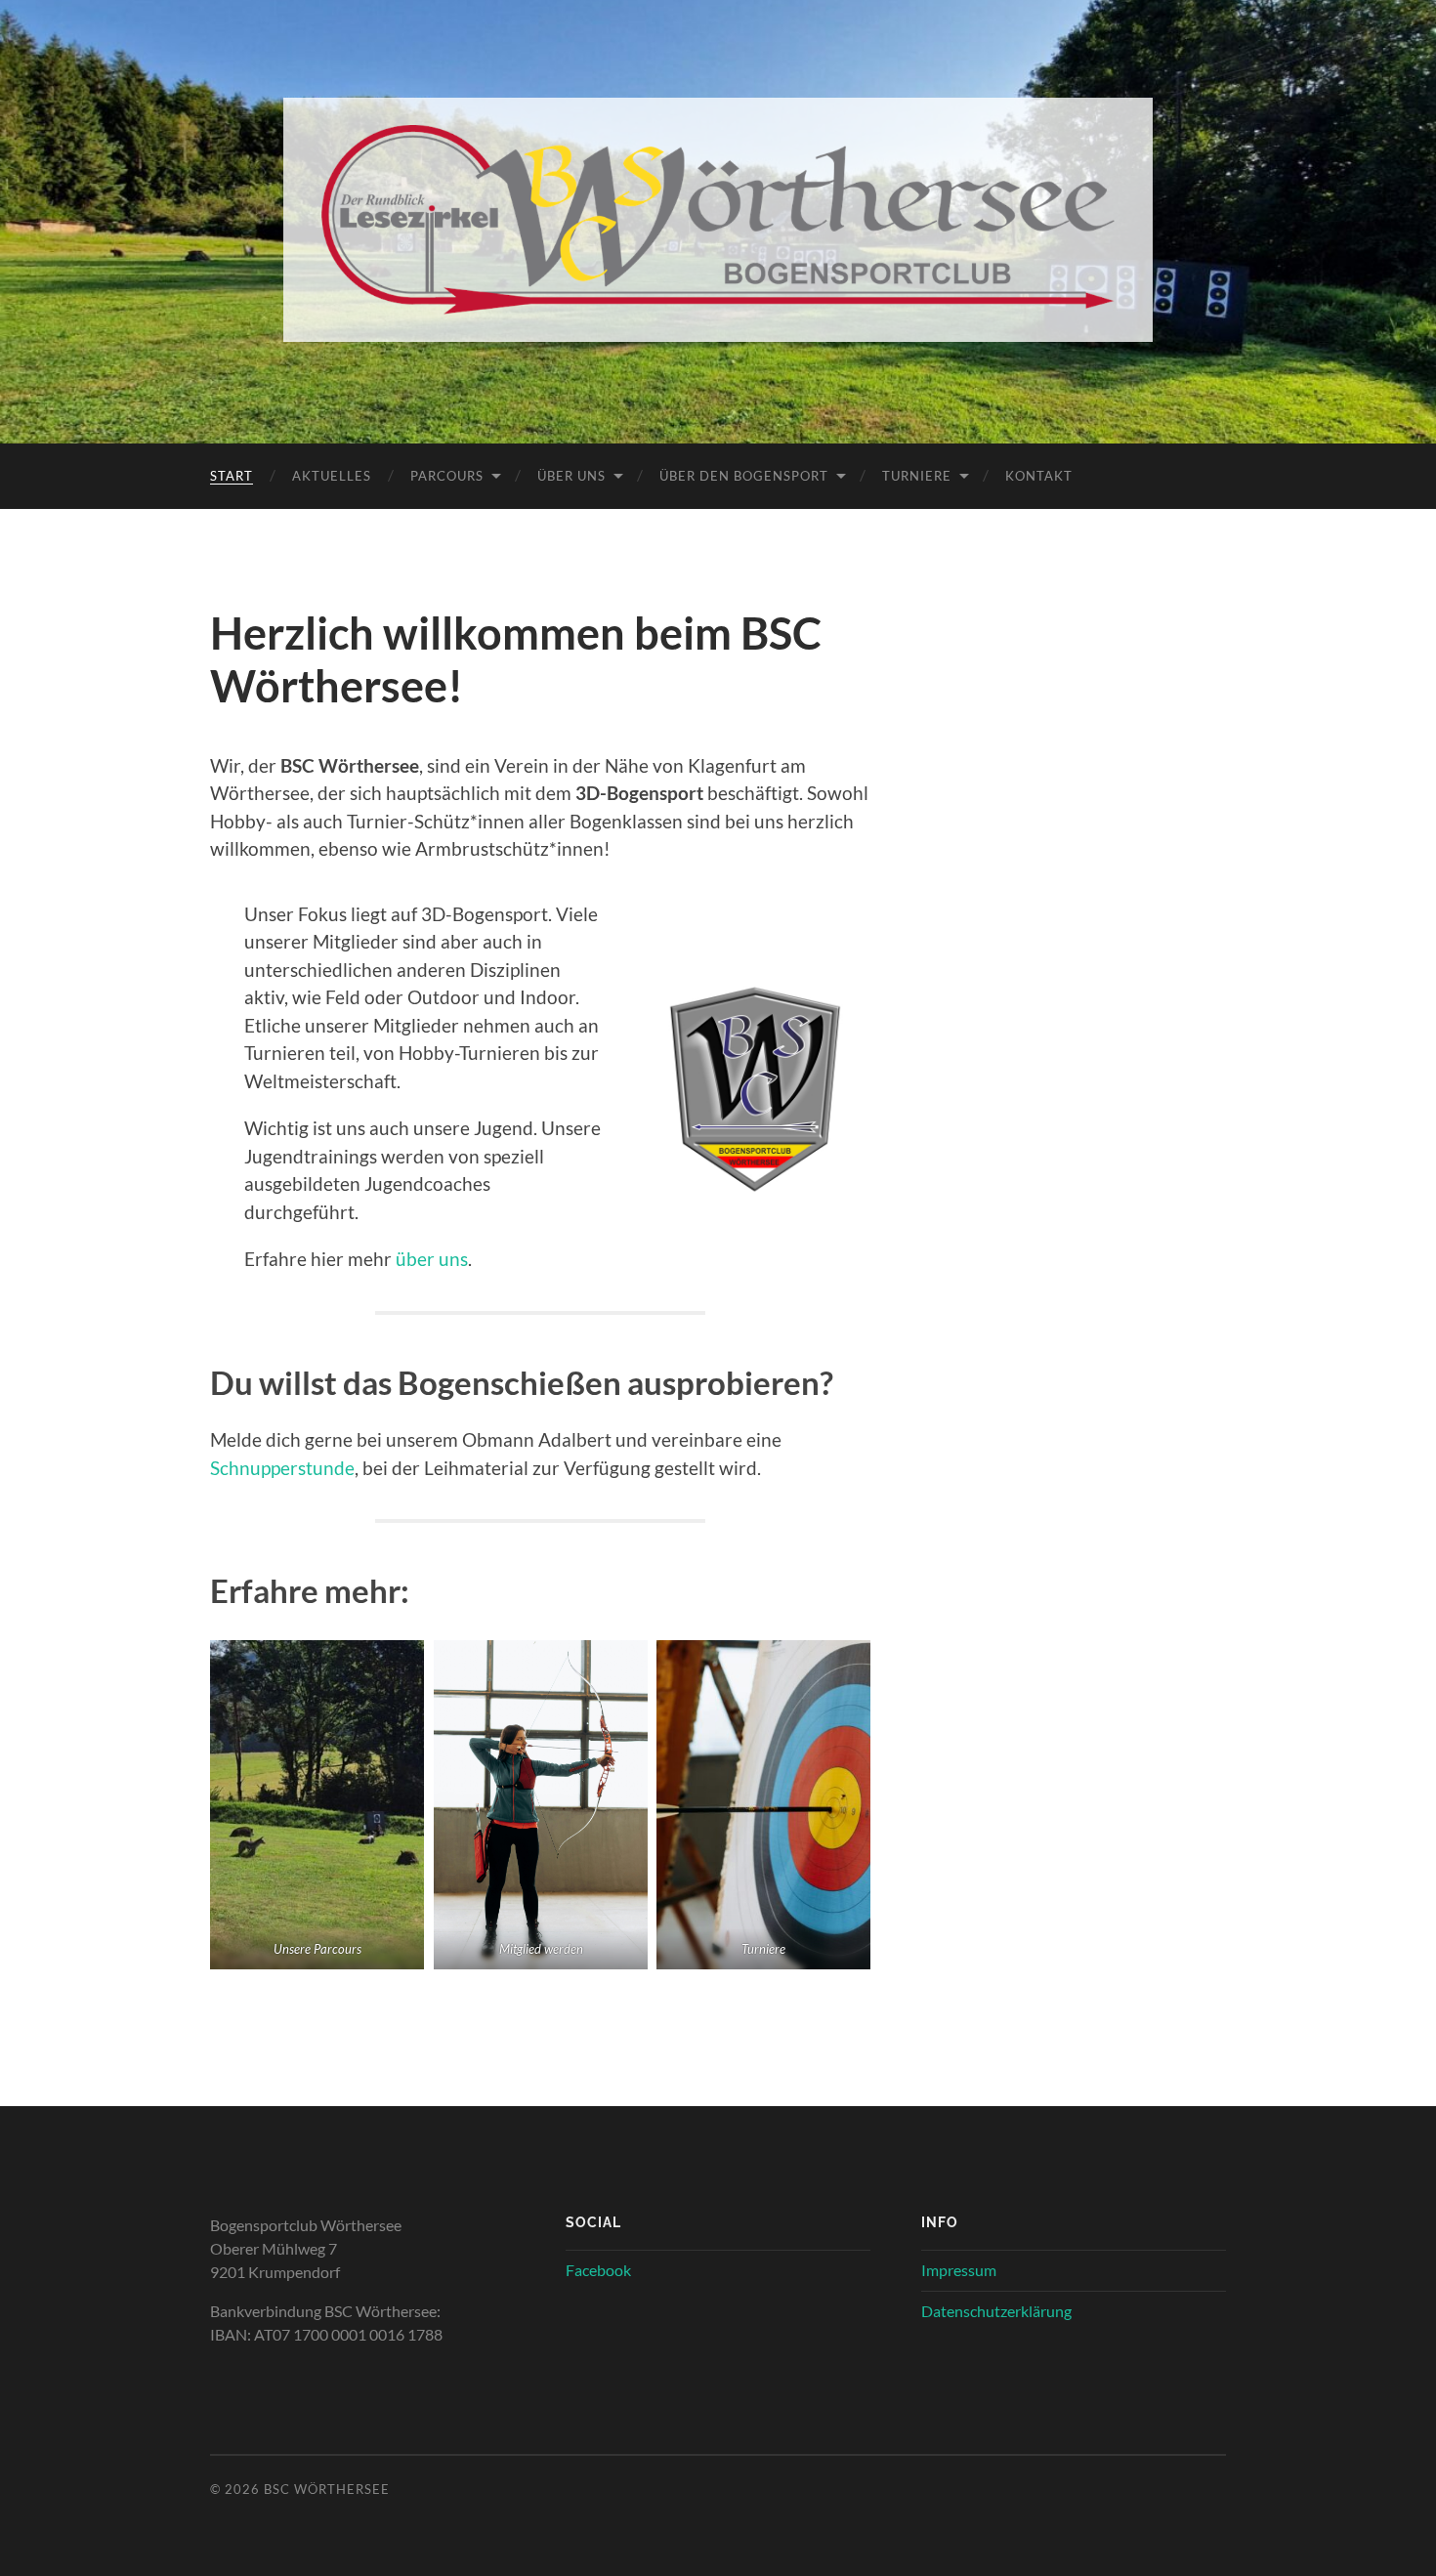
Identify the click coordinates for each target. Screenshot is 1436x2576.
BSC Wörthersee (327, 2489)
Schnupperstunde (282, 1468)
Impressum (959, 2270)
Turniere (917, 476)
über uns (432, 1259)
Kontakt (1039, 476)
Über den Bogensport (744, 476)
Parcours (447, 476)
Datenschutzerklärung (996, 2311)
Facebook (598, 2270)
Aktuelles (332, 476)
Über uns (571, 476)
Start (232, 476)
